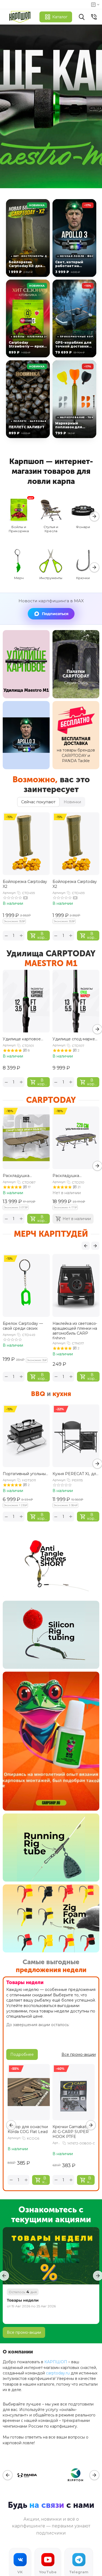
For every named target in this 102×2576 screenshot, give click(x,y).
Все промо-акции (24, 2332)
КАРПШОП (56, 2362)
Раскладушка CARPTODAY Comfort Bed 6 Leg (24, 1176)
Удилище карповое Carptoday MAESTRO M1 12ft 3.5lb (23, 1039)
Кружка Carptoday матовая (70, 1326)
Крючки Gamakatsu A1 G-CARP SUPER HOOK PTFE (72, 2132)
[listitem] (28, 238)
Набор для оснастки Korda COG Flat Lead (28, 2129)
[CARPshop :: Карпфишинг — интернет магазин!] (21, 17)
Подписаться (55, 614)
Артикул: (9, 893)
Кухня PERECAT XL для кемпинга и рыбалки (75, 1474)
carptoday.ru (58, 2373)
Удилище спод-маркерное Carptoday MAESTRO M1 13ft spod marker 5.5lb (76, 1039)
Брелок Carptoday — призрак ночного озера (26, 1326)
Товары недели (23, 2300)
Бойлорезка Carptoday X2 (25, 884)
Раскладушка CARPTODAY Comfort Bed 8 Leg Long (73, 1176)
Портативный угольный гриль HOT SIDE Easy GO (25, 1474)
